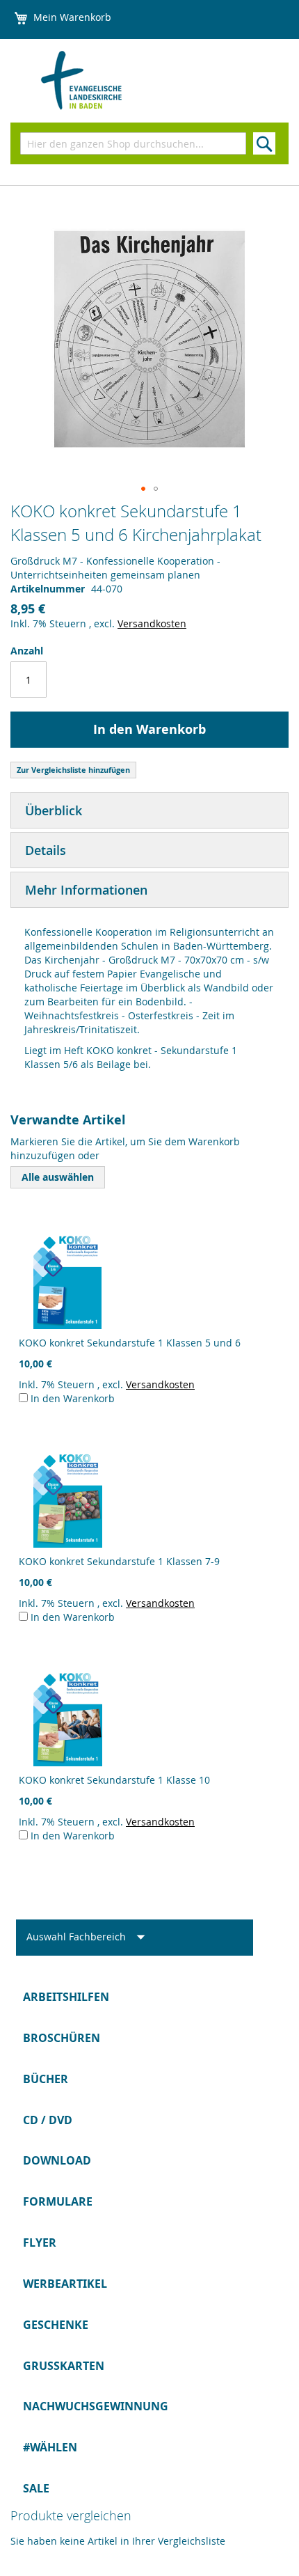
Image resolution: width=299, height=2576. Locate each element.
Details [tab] (46, 850)
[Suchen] (264, 143)
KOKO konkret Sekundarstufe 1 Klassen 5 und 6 (130, 1343)
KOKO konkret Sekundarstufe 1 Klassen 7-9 (119, 1561)
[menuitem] (149, 1997)
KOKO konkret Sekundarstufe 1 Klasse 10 (114, 1780)
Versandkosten (152, 623)
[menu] (149, 2243)
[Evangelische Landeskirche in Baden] (108, 81)
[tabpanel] (149, 1002)
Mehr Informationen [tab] (86, 890)
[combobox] (133, 143)
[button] (143, 489)
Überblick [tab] (54, 810)
